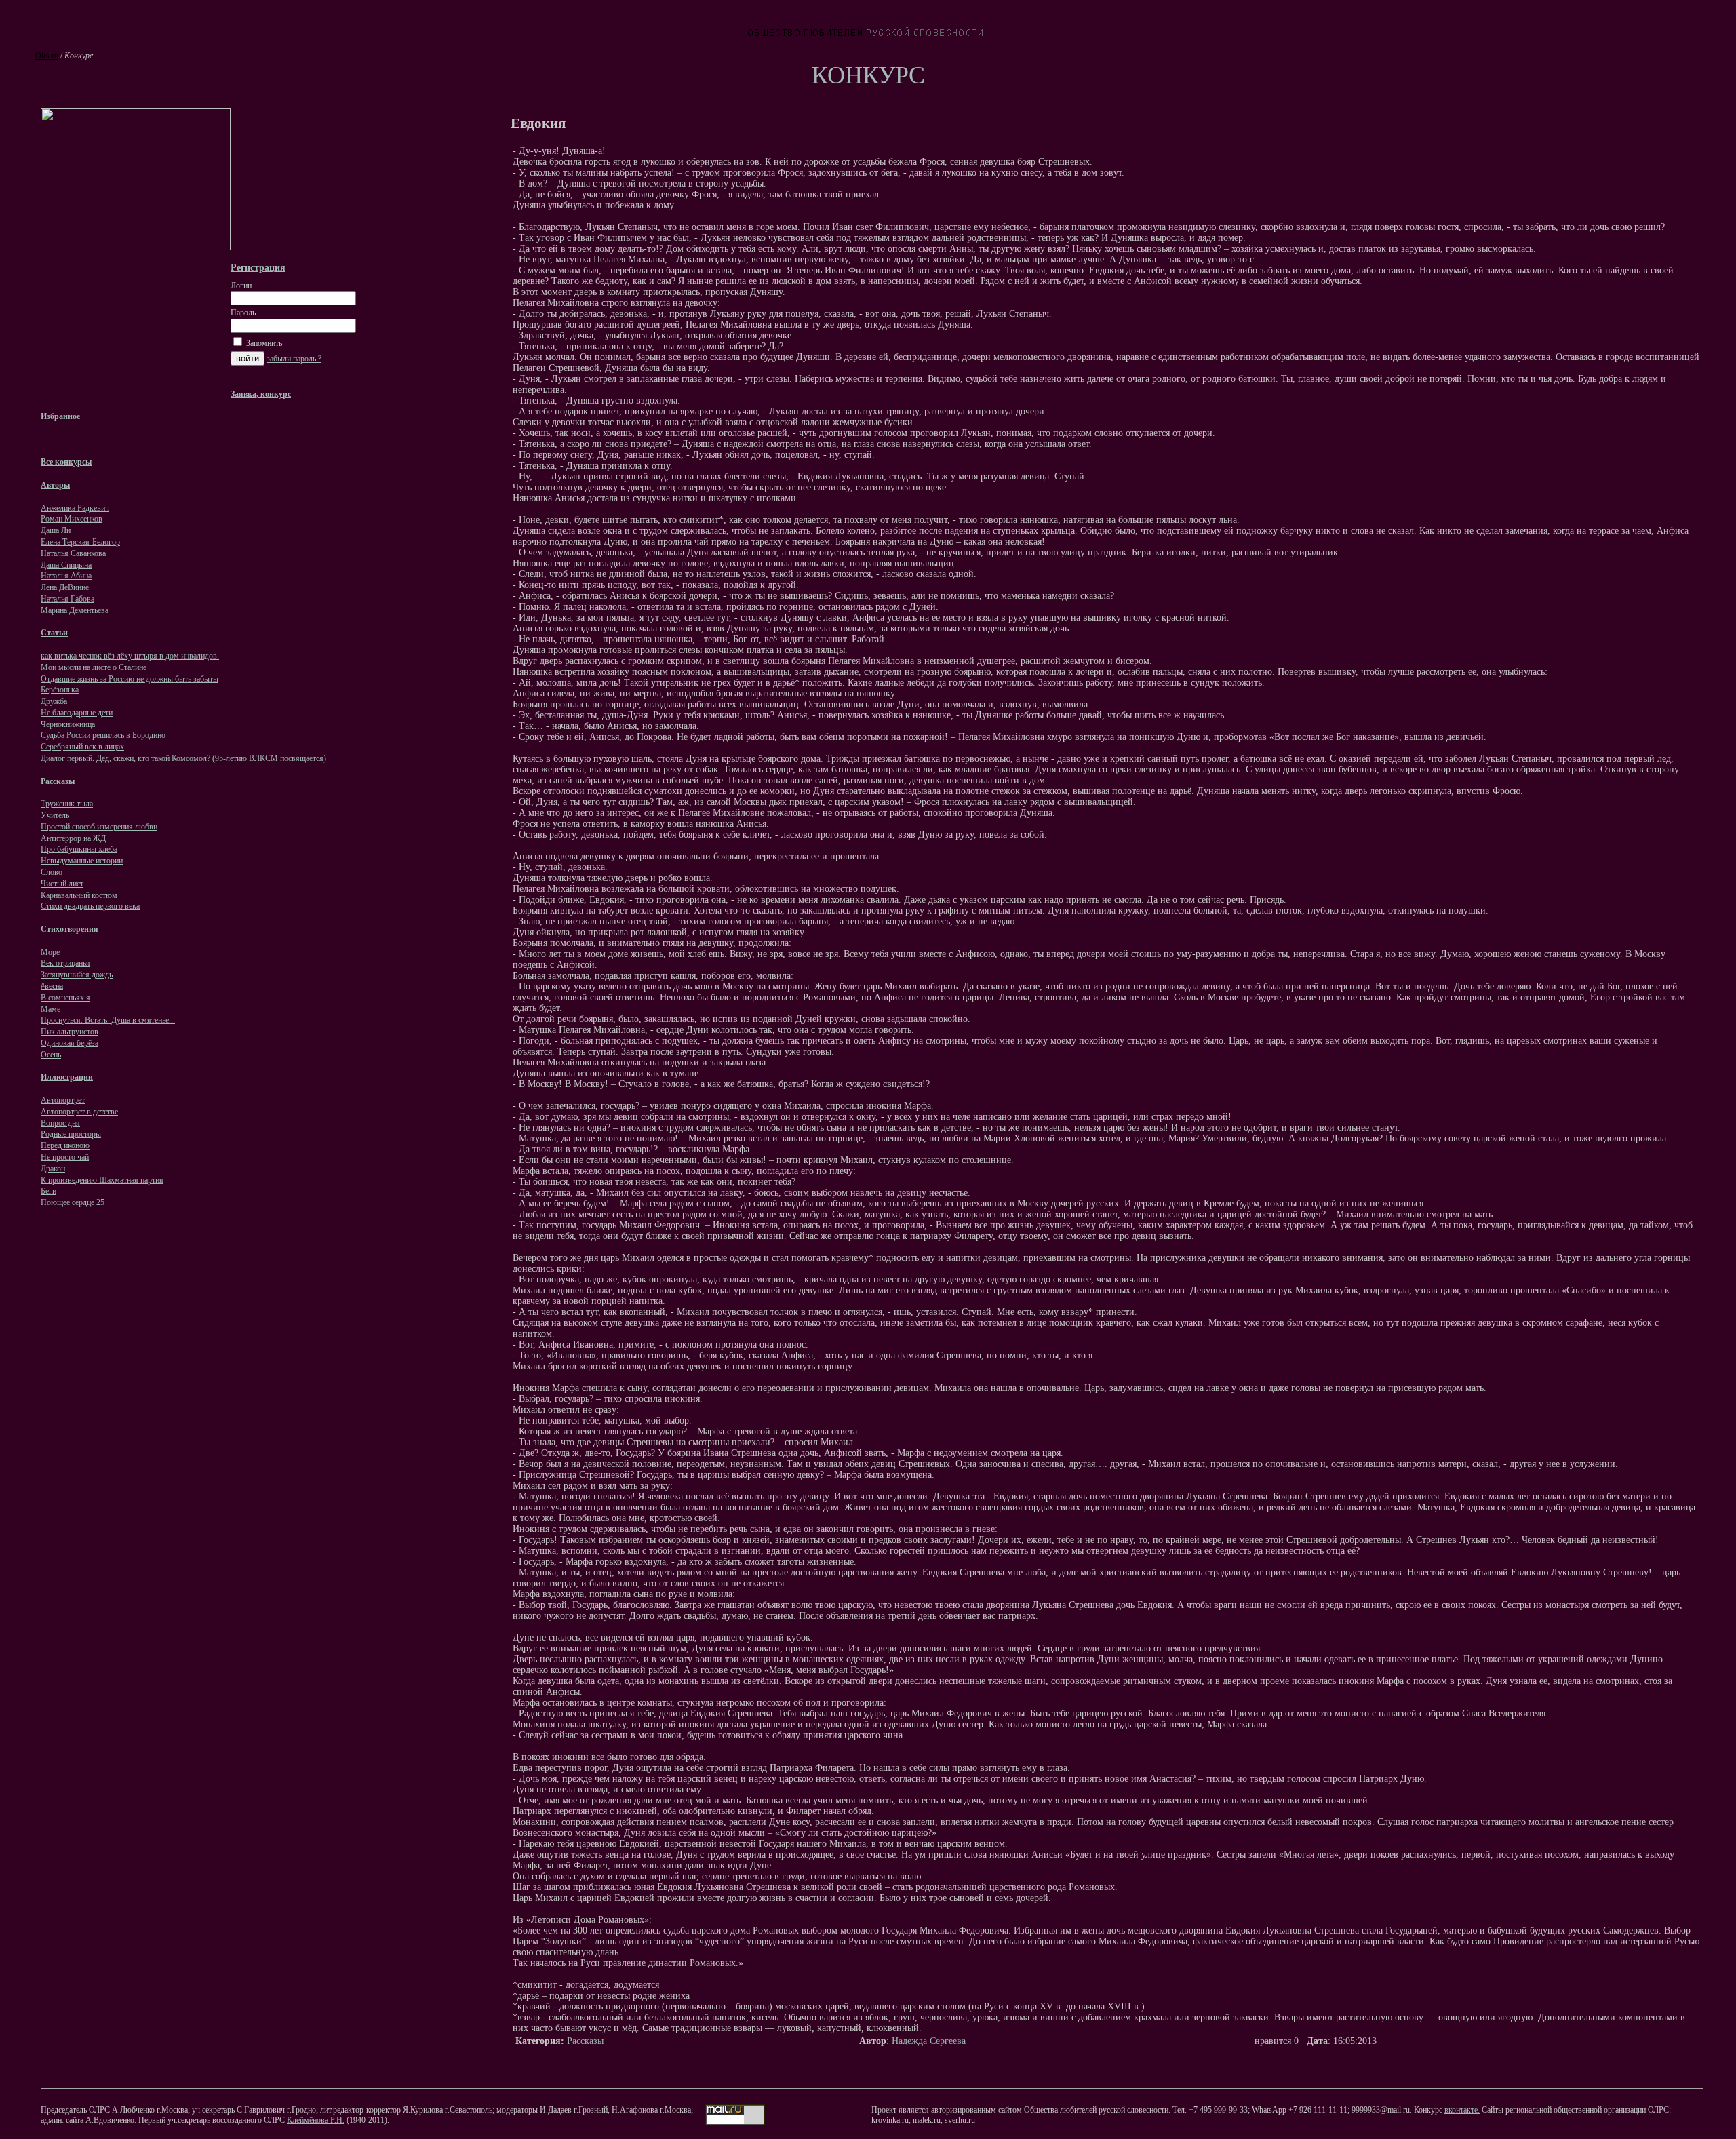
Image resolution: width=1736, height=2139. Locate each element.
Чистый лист (62, 884)
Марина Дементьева (75, 610)
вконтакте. (1462, 2110)
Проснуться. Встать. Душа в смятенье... (108, 1020)
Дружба (54, 701)
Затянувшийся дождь (77, 975)
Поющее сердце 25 (73, 1202)
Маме (51, 1009)
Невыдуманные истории (82, 861)
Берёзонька (60, 690)
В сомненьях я (65, 998)
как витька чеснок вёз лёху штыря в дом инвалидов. (130, 656)
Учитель (55, 815)
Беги (48, 1191)
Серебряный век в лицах (82, 747)
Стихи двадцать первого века (90, 906)
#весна (52, 986)
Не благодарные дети (77, 713)
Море (50, 952)
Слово (52, 872)
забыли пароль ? (294, 359)
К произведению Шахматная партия (102, 1180)
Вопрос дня (60, 1123)
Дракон (53, 1169)
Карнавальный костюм (79, 895)
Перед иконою (65, 1145)
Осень (51, 1055)
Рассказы (585, 2041)
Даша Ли (56, 530)
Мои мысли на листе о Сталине (94, 667)
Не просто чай (65, 1157)
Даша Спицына (66, 565)
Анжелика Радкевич (75, 508)
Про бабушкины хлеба (79, 849)
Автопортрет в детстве (79, 1112)
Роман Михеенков (72, 519)
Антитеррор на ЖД (73, 838)
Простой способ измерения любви (99, 827)
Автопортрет (63, 1100)
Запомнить (263, 343)
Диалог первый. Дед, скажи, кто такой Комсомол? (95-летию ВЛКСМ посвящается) (183, 758)
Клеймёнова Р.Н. (316, 2120)
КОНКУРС (868, 75)
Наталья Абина (66, 576)
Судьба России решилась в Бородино (103, 735)
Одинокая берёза (70, 1043)
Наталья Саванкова (73, 553)
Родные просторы (71, 1134)
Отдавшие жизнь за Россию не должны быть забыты (130, 679)
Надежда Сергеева (929, 2041)
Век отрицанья (65, 963)
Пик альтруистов (70, 1032)
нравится (1273, 2041)
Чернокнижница (68, 724)
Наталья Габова (67, 599)
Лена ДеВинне (65, 587)
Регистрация (258, 267)
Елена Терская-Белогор (80, 542)
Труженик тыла (67, 804)
